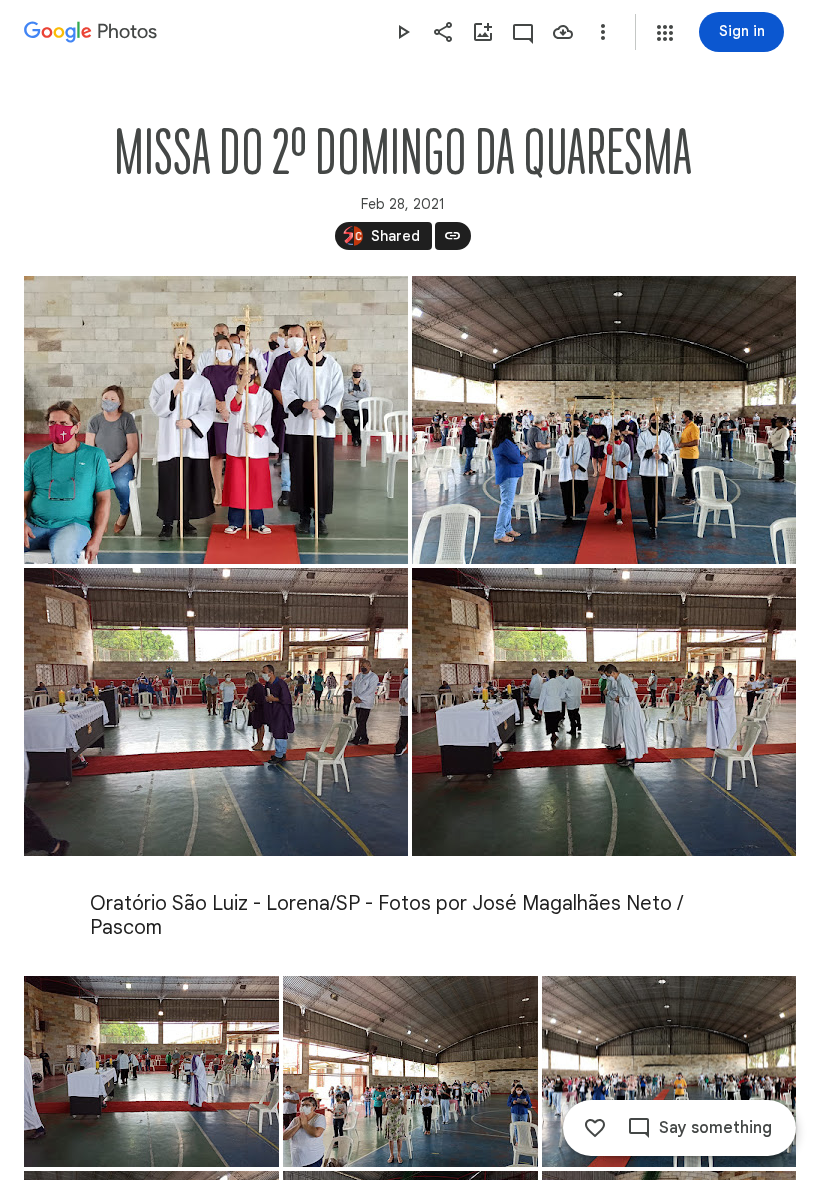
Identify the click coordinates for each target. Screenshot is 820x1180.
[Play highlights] (403, 32)
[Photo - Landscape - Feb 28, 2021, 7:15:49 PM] (410, 1071)
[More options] (603, 32)
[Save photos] (563, 32)
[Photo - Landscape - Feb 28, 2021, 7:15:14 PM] (604, 420)
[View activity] (523, 32)
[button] (665, 33)
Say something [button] (715, 1128)
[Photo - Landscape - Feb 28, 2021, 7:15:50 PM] (669, 1071)
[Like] (595, 1128)
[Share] (443, 32)
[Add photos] (483, 32)
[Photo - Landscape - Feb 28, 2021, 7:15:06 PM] (604, 712)
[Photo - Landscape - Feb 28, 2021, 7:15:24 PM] (216, 420)
